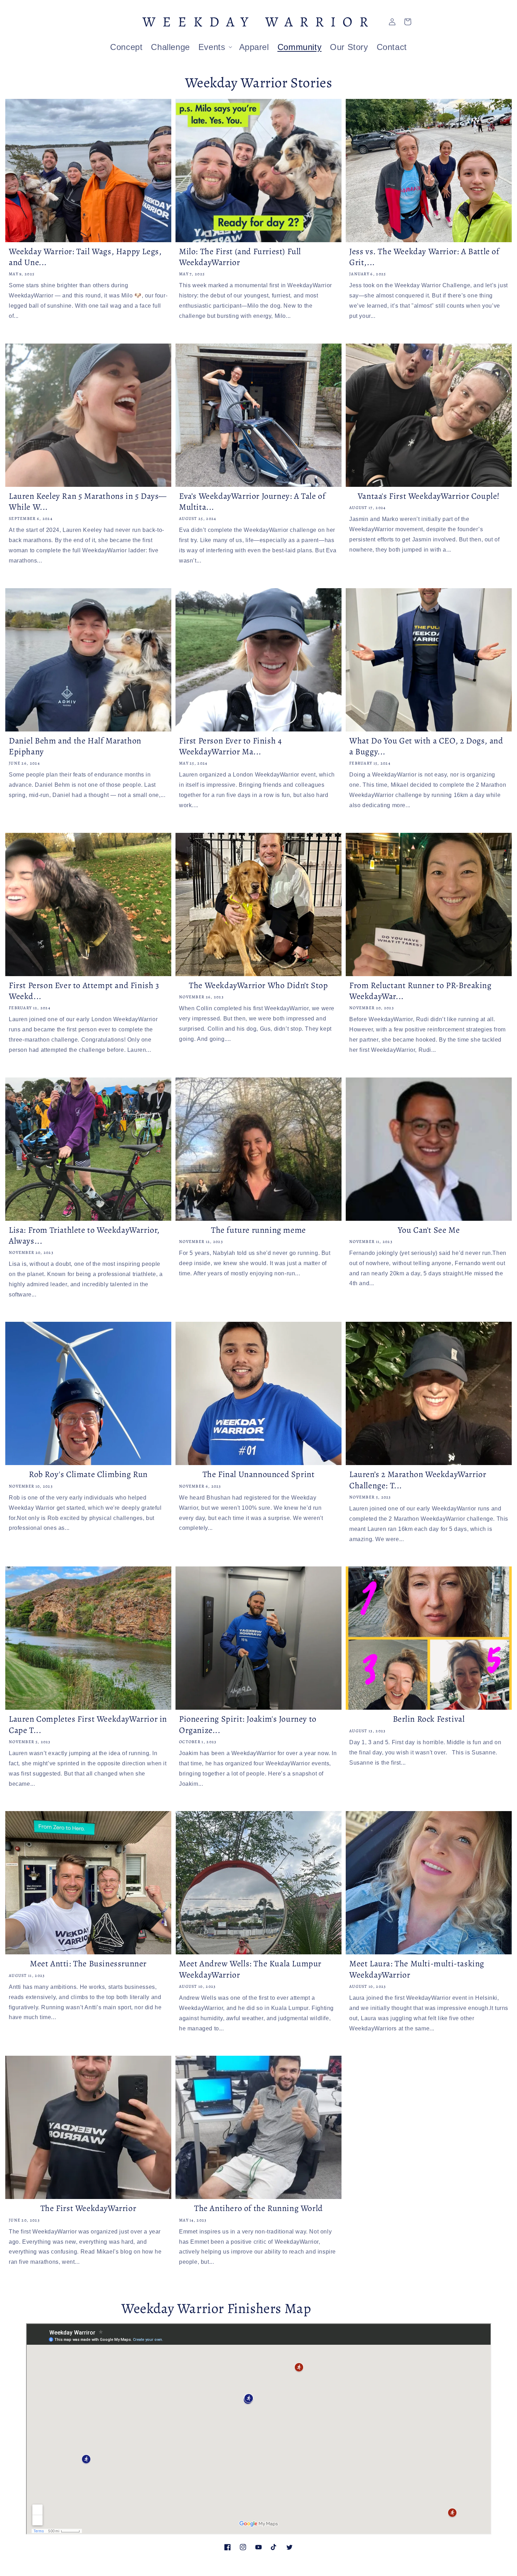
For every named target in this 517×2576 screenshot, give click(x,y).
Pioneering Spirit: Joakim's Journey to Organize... (248, 1724)
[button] (215, 47)
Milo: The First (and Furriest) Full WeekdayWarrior (240, 257)
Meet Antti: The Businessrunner (88, 1964)
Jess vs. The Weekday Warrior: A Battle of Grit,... (424, 257)
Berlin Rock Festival (429, 1719)
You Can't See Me (429, 1230)
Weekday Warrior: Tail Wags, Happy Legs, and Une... (85, 257)
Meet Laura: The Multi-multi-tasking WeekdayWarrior (417, 1969)
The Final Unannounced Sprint (259, 1474)
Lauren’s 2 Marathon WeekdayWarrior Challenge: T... (418, 1480)
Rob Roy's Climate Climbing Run (88, 1474)
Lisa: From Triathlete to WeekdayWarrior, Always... (84, 1236)
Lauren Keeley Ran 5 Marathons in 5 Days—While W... (88, 502)
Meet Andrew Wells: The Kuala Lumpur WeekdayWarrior (250, 1969)
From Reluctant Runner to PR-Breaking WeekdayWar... (420, 991)
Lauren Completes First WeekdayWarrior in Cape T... (88, 1724)
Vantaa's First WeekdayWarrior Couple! (429, 496)
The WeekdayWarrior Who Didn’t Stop (258, 985)
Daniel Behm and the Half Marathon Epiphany (75, 746)
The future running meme (258, 1230)
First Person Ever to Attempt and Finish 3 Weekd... (84, 991)
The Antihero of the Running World (258, 2208)
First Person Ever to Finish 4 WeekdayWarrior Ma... (230, 746)
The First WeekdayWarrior (88, 2208)
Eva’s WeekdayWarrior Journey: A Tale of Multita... (252, 502)
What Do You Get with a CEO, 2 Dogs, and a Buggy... (426, 746)
